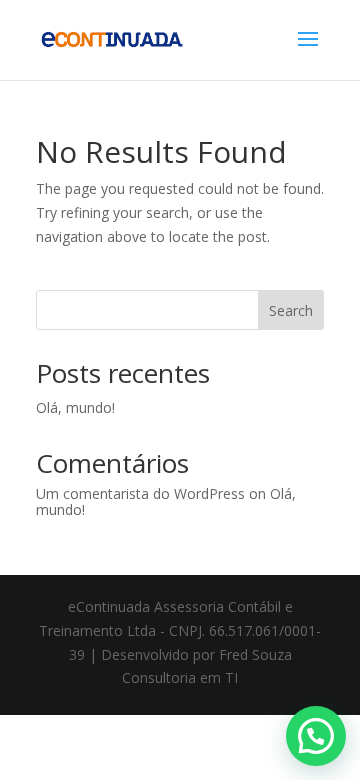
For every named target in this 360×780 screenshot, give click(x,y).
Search (291, 310)
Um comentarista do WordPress (140, 493)
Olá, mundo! (75, 407)
